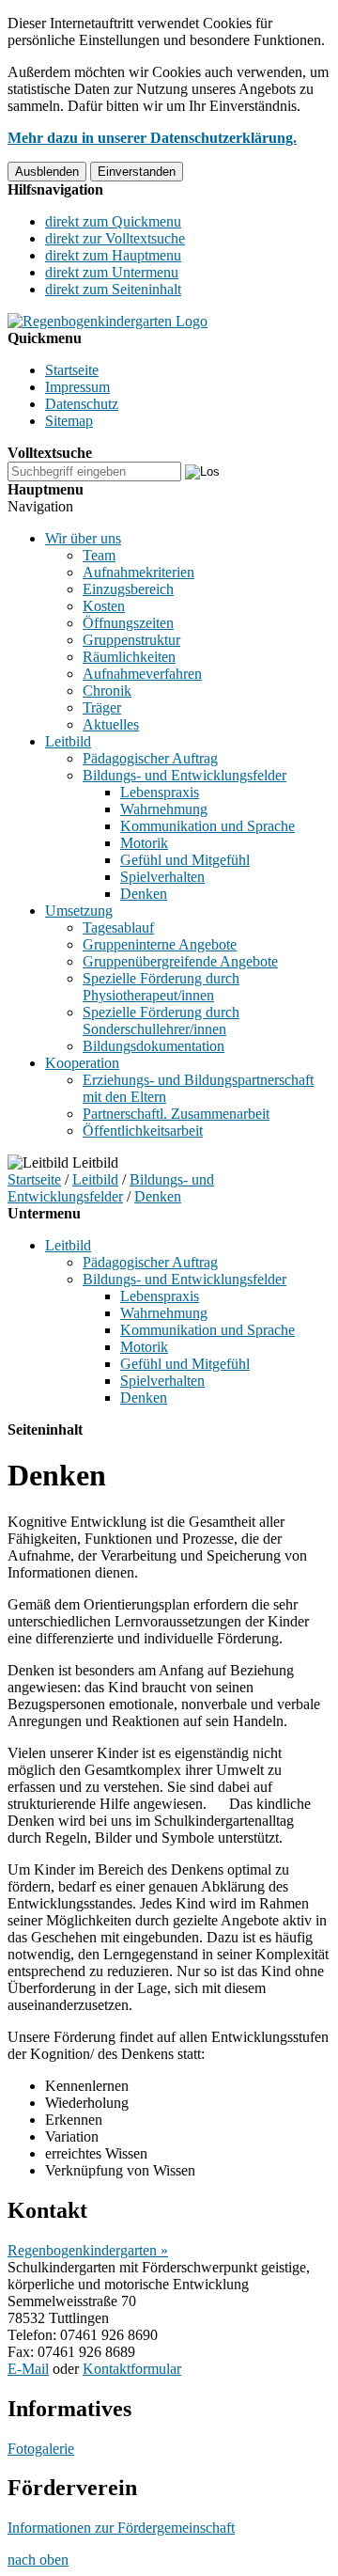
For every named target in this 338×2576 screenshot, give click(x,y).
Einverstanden (137, 172)
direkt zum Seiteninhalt (113, 289)
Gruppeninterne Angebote (160, 944)
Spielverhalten (162, 877)
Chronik (107, 691)
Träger (102, 707)
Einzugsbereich (128, 589)
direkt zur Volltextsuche (115, 238)
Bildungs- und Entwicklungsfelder (184, 775)
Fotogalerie (41, 2449)
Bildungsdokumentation (154, 1046)
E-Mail (28, 2369)
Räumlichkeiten (129, 657)
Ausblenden (47, 172)
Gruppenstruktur (131, 640)
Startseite (72, 370)
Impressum (77, 387)
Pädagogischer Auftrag (150, 758)
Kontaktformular (132, 2369)
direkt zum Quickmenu (113, 221)
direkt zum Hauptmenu (113, 255)
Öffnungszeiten (128, 623)
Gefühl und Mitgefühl (185, 860)
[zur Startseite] (108, 321)
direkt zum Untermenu (112, 272)
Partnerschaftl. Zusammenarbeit (176, 1114)
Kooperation (82, 1063)
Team (99, 555)
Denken (144, 894)
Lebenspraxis (160, 792)
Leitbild (68, 741)
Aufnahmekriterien (138, 572)
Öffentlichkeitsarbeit (143, 1131)
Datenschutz (82, 404)
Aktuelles (111, 724)
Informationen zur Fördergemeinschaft (121, 2528)
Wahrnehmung (164, 809)
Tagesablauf (118, 927)
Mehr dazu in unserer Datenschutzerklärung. (152, 138)
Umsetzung (79, 911)
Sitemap (69, 421)
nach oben (38, 2560)
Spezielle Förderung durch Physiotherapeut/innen (161, 987)
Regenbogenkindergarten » (88, 2250)
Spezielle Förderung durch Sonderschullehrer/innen (161, 1021)
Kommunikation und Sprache (207, 826)
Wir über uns (83, 538)
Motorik (144, 843)
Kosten (104, 606)
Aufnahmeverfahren (142, 674)
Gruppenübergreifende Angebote (180, 961)
